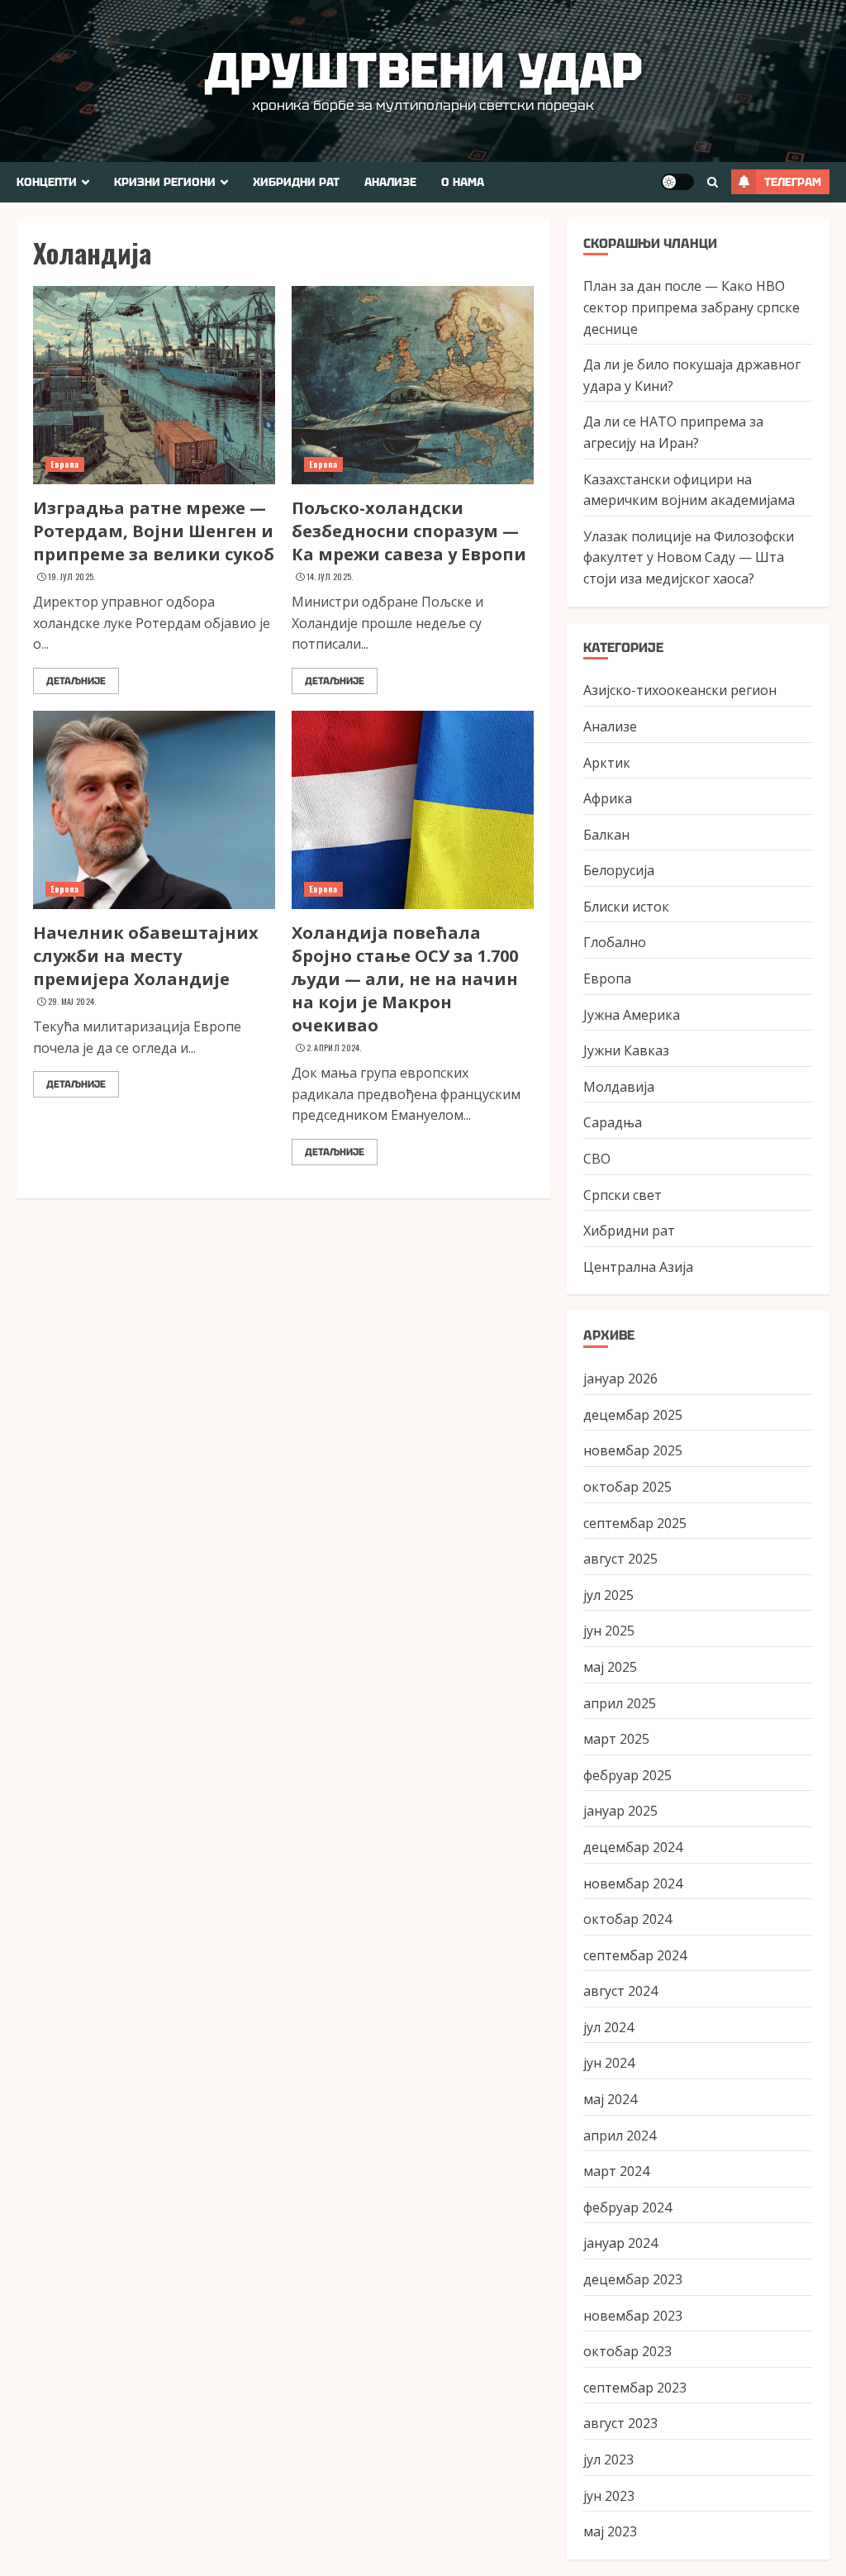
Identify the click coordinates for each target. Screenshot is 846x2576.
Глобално (615, 942)
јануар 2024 (620, 2243)
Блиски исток (626, 907)
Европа (65, 464)
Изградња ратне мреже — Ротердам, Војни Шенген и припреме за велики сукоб (154, 531)
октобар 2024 (627, 1919)
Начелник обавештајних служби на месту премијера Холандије (146, 956)
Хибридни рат (296, 182)
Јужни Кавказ (626, 1050)
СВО (597, 1159)
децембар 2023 (633, 2279)
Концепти (47, 182)
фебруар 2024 (627, 2207)
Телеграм (793, 182)
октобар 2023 (627, 2351)
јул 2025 (608, 1595)
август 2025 (620, 1559)
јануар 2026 (620, 1378)
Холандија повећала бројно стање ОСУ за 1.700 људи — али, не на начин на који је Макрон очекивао (405, 979)
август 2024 (620, 1991)
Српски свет (623, 1195)
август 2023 (620, 2423)
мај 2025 (610, 1667)
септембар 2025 (635, 1523)
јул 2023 (608, 2459)
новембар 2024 (633, 1883)
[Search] (713, 182)
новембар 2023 (633, 2316)
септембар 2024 (635, 1955)
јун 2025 (609, 1631)
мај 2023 (610, 2531)
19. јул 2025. (72, 577)
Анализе (390, 182)
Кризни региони (165, 182)
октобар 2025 (627, 1487)
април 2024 (620, 2136)
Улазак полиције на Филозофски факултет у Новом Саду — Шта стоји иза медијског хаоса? (689, 557)
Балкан (606, 835)
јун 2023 (609, 2496)
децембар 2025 (633, 1415)
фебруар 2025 (627, 1775)
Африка (608, 798)
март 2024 (616, 2171)
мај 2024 (610, 2099)
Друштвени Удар (423, 70)
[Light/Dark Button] (677, 182)
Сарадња (613, 1122)
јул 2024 (608, 2027)
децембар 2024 (633, 1847)
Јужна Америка (632, 1015)
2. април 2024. (334, 1048)
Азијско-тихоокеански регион (680, 690)
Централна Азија (638, 1267)
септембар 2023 (635, 2388)
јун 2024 (609, 2063)
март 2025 (616, 1739)
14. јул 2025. (330, 577)
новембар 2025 (633, 1450)
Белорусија (619, 870)
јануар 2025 (620, 1811)
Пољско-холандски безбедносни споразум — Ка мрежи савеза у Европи (409, 531)
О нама (463, 182)
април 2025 (620, 1703)
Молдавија (619, 1087)
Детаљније (76, 681)
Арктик (607, 763)
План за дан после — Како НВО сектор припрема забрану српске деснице (692, 307)
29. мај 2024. (72, 1002)
